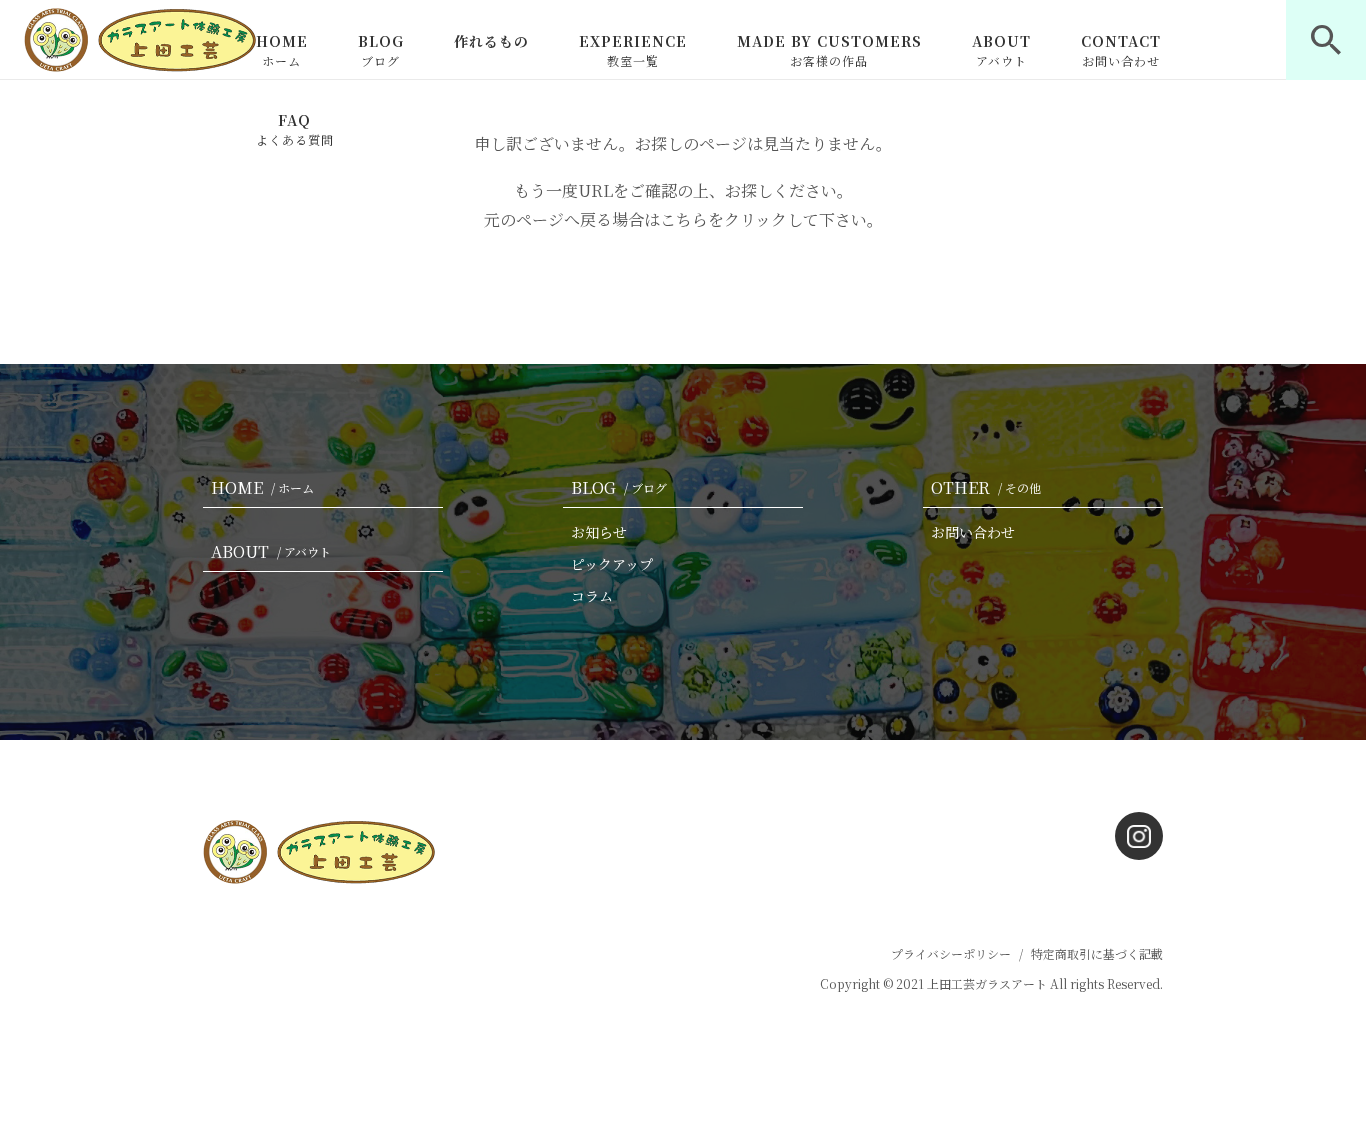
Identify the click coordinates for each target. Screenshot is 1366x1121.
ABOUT (1001, 50)
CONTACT (1121, 50)
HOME (282, 50)
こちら (684, 219)
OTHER (986, 487)
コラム (592, 596)
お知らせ (599, 532)
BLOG (381, 50)
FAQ (295, 129)
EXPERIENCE (633, 50)
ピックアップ (612, 564)
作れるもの (491, 41)
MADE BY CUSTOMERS (829, 50)
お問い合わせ (973, 532)
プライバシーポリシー (951, 953)
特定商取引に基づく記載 (1097, 953)
